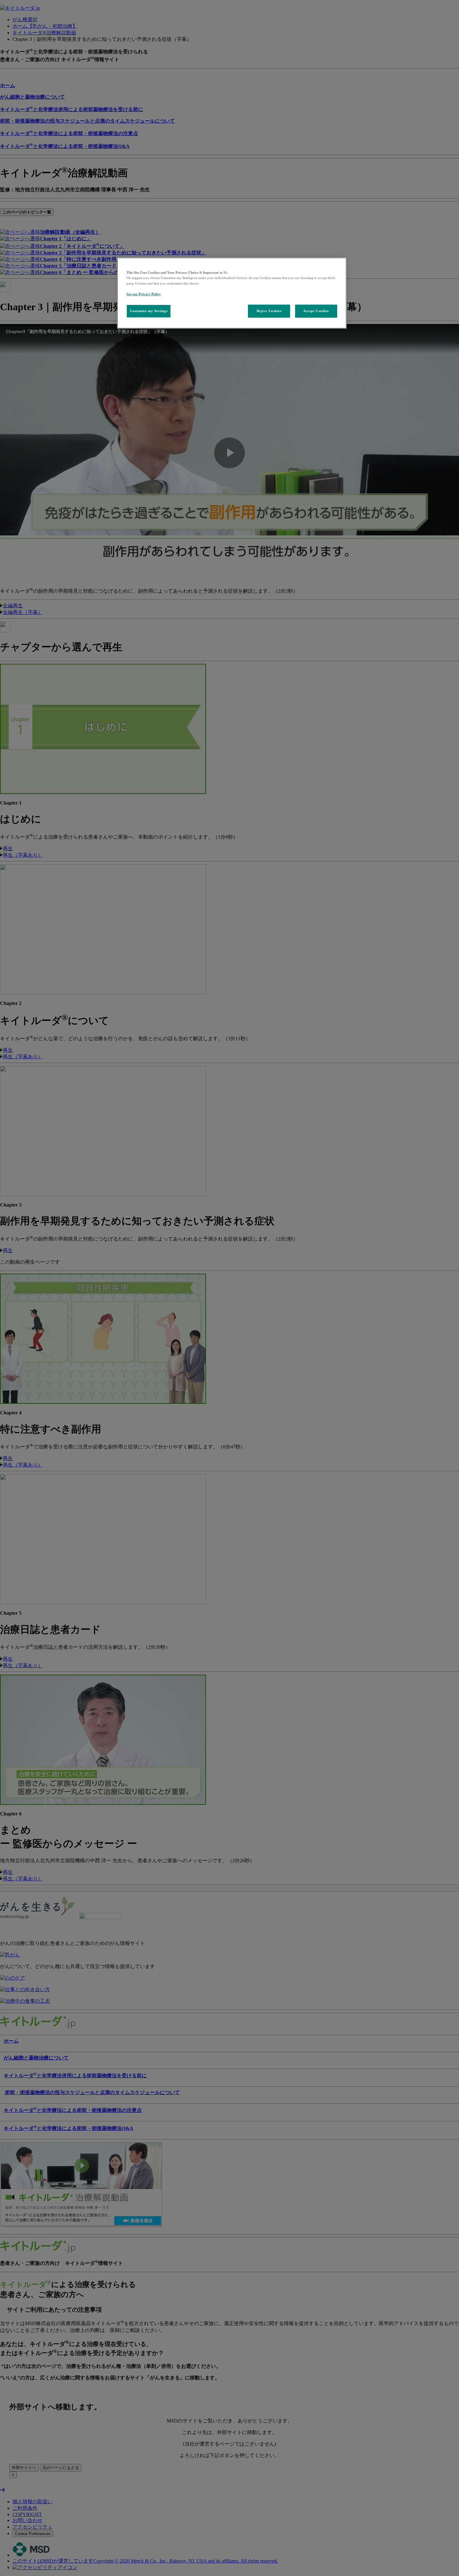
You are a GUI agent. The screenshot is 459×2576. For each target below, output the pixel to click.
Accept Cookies (316, 311)
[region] (232, 293)
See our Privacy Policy (144, 294)
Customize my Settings (149, 311)
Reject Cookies (269, 311)
